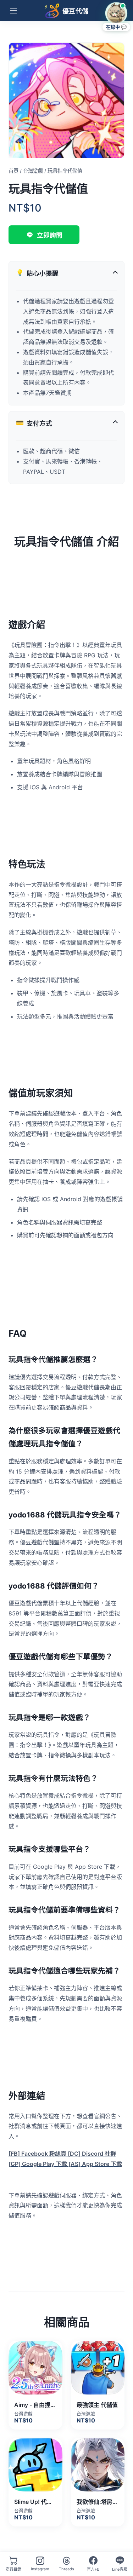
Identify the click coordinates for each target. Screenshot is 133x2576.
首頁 (13, 171)
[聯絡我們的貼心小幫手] (116, 13)
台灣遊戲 (33, 171)
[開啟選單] (13, 11)
